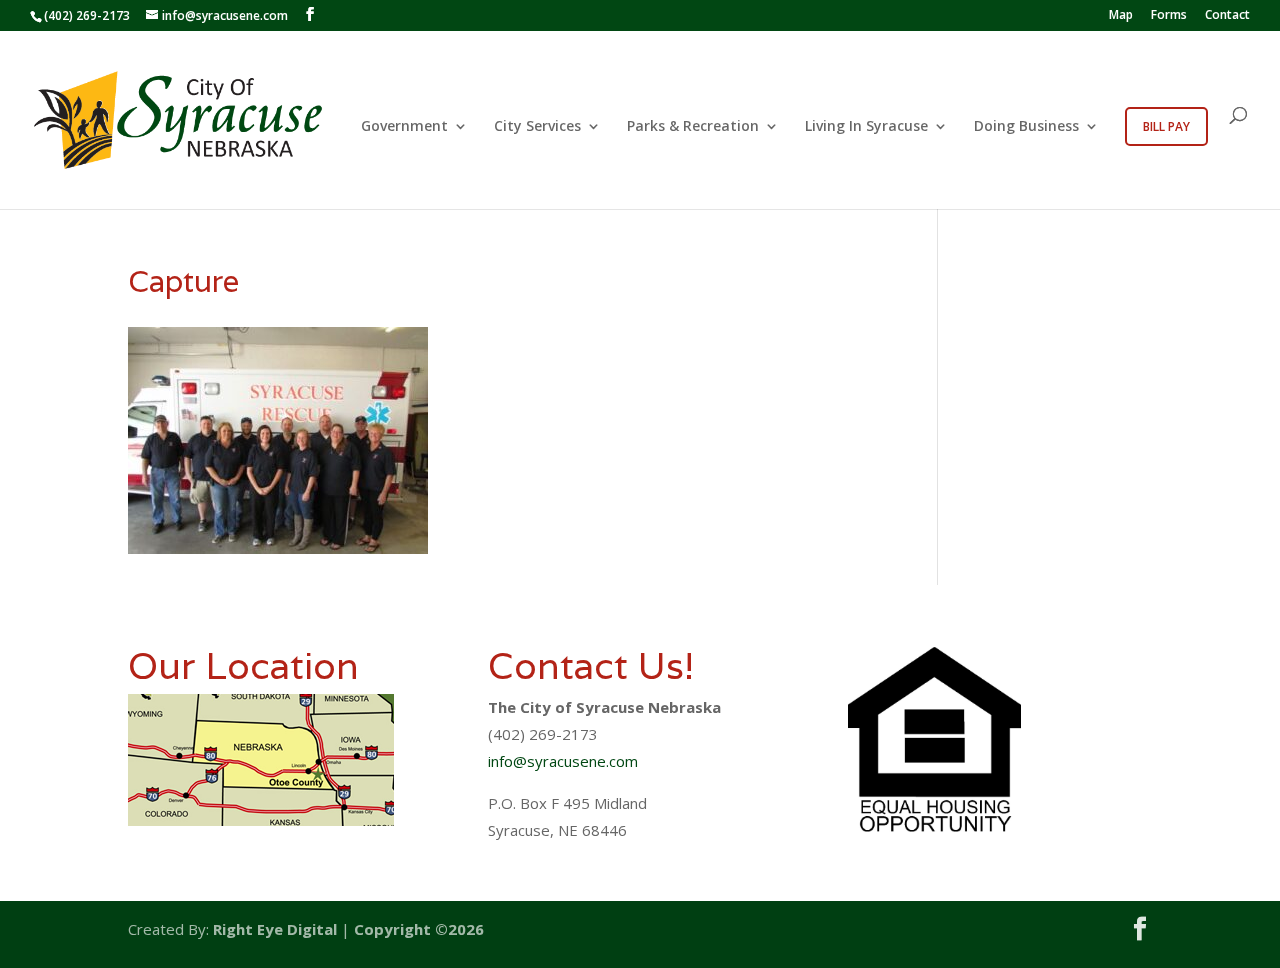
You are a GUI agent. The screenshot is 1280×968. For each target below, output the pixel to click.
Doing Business (1026, 127)
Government (404, 127)
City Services (537, 127)
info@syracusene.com (563, 761)
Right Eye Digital (275, 929)
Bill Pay (1166, 126)
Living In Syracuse (866, 127)
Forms (1169, 16)
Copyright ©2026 (419, 929)
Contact (1227, 16)
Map (1121, 16)
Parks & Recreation (693, 127)
